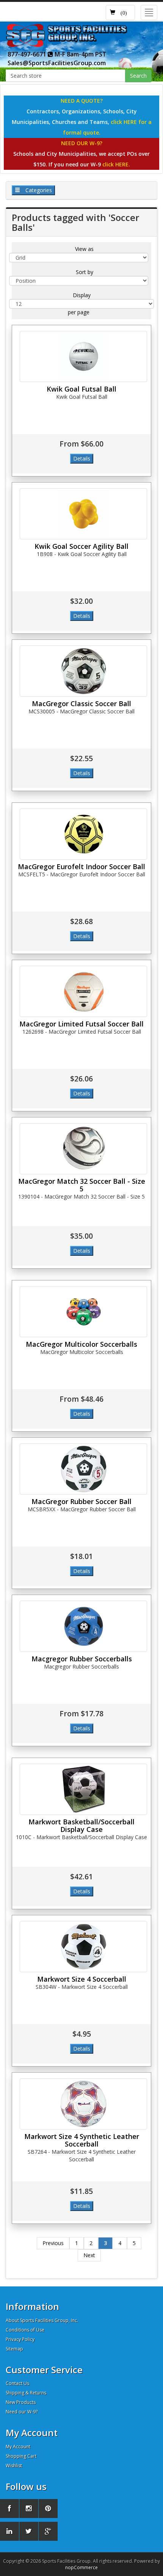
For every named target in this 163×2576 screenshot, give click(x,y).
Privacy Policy (20, 2339)
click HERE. (116, 164)
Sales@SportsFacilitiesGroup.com (57, 63)
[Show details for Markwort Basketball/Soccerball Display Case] (83, 1789)
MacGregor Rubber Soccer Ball (81, 1501)
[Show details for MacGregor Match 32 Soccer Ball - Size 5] (83, 1149)
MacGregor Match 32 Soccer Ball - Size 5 (82, 1185)
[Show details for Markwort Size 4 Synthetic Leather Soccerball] (83, 2104)
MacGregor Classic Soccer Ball (81, 704)
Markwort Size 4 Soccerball (82, 1979)
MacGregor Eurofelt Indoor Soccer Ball (81, 867)
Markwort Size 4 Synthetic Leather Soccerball (82, 2140)
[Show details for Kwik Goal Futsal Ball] (83, 356)
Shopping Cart (21, 2456)
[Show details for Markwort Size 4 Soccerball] (83, 1947)
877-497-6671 (28, 54)
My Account (18, 2447)
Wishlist (14, 2466)
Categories (38, 190)
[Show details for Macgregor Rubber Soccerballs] (83, 1626)
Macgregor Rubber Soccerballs (82, 1659)
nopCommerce (81, 2567)
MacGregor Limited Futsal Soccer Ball (81, 1024)
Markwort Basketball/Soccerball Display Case (81, 1825)
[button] (120, 13)
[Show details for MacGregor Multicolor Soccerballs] (83, 1312)
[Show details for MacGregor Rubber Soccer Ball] (83, 1469)
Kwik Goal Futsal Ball (81, 389)
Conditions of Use (25, 2330)
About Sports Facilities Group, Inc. (42, 2320)
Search (138, 76)
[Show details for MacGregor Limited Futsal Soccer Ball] (83, 991)
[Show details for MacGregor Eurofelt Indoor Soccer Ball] (83, 834)
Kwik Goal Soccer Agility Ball (81, 546)
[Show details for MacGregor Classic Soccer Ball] (83, 671)
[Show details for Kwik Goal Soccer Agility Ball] (83, 514)
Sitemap (14, 2349)
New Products (21, 2402)
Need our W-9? (22, 2412)
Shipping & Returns (26, 2393)
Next (89, 2255)
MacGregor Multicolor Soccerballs (81, 1344)
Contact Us (17, 2383)
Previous (53, 2243)
